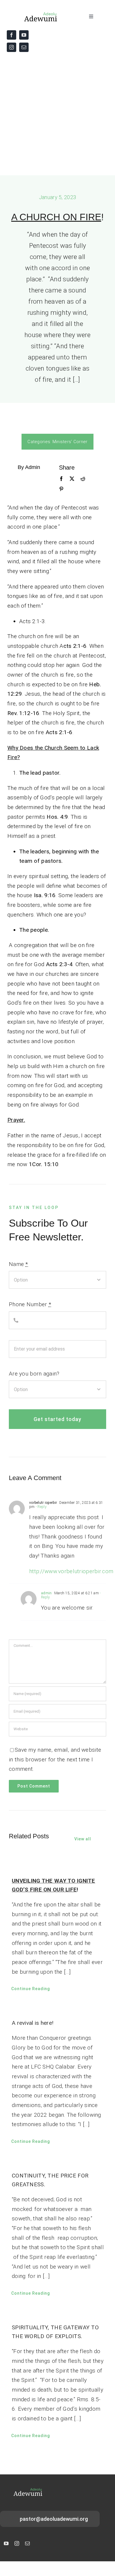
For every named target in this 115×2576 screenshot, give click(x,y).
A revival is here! (33, 2023)
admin (46, 1593)
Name (19, 1264)
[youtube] (24, 35)
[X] (72, 479)
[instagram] (11, 47)
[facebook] (11, 35)
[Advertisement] (57, 115)
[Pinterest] (61, 489)
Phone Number (30, 1304)
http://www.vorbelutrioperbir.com (71, 1571)
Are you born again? (34, 1374)
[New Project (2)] (33, 14)
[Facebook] (61, 479)
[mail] (24, 47)
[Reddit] (83, 479)
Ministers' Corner (70, 442)
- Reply (41, 1507)
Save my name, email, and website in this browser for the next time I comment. (55, 1759)
